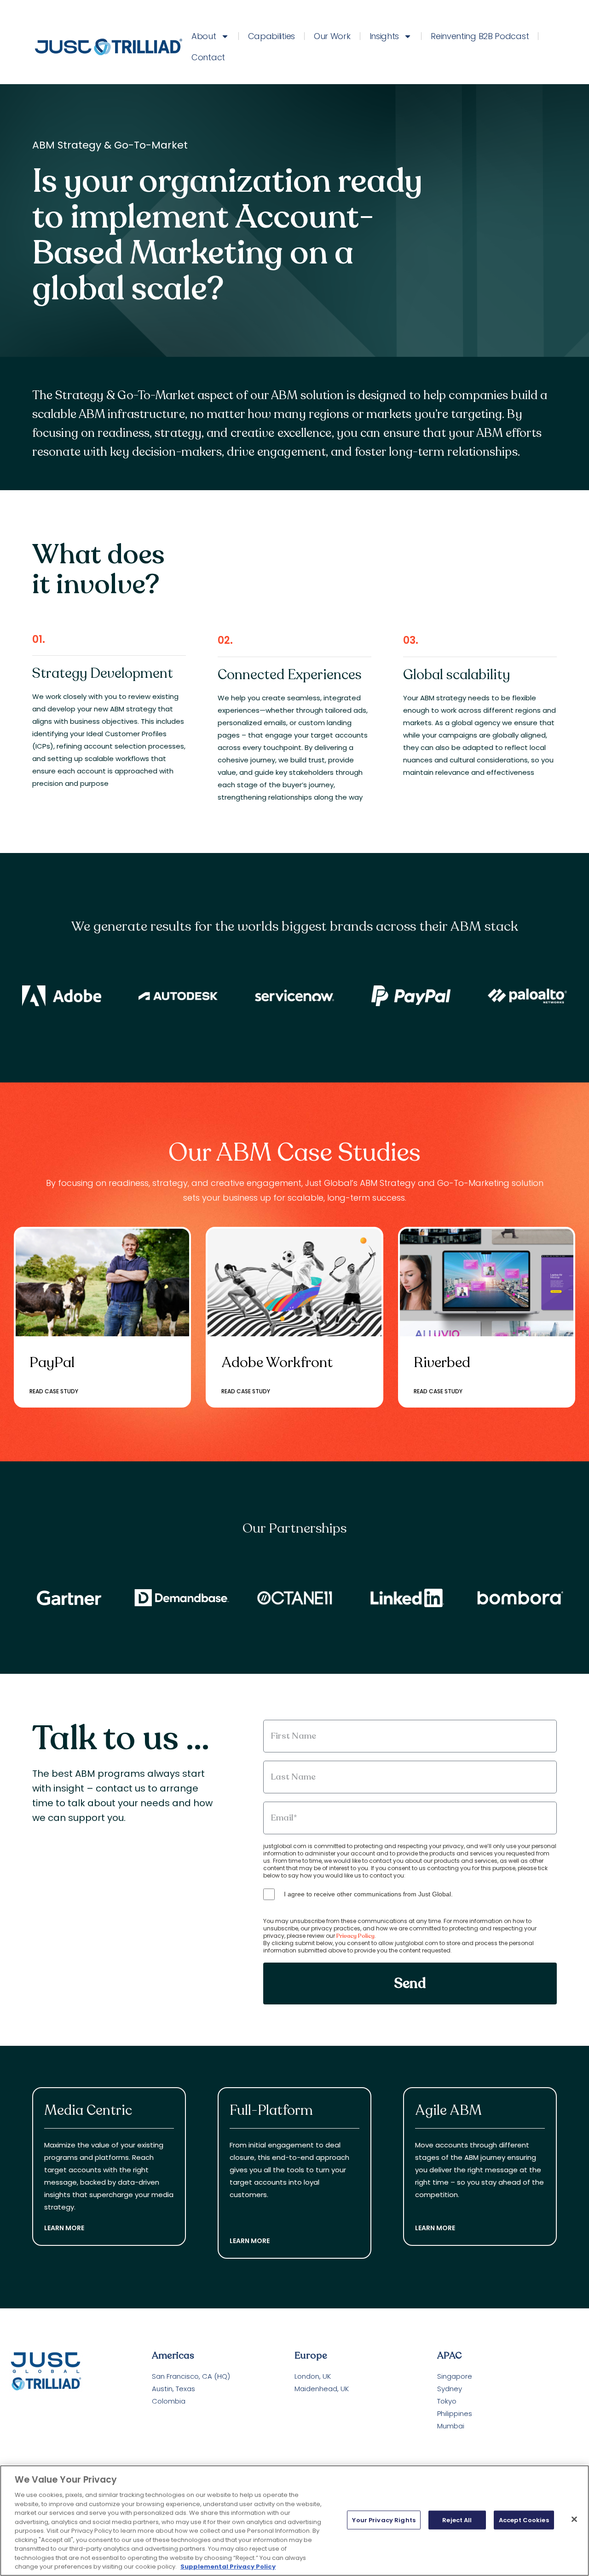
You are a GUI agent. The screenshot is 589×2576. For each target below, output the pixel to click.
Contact (208, 57)
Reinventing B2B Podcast (480, 36)
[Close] (574, 2519)
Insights (384, 36)
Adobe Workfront (277, 1362)
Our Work (332, 36)
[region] (294, 2521)
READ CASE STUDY (54, 1391)
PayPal (52, 1362)
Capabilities (271, 36)
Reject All (457, 2520)
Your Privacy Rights (384, 2520)
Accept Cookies (524, 2520)
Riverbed (442, 1362)
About (204, 36)
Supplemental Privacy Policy (228, 2567)
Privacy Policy (355, 1936)
